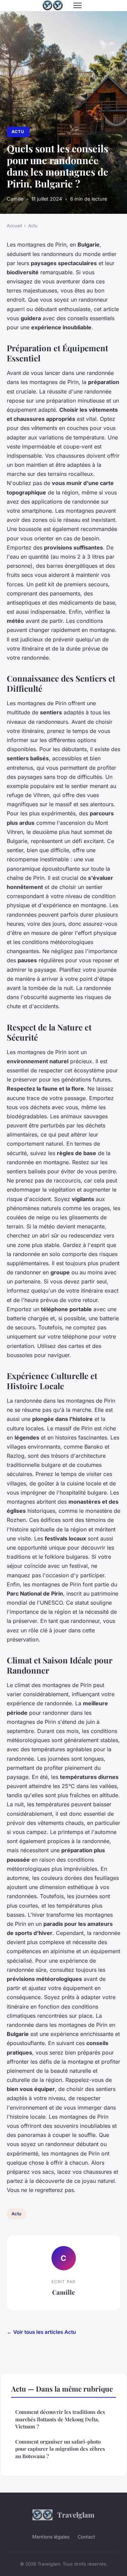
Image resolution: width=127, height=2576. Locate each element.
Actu (18, 132)
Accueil (14, 226)
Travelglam (76, 2515)
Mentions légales (51, 2537)
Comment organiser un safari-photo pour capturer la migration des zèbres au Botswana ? (60, 2449)
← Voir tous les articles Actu (41, 2332)
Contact (86, 2537)
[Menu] (78, 5)
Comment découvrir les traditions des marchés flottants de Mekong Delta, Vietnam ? (60, 2419)
